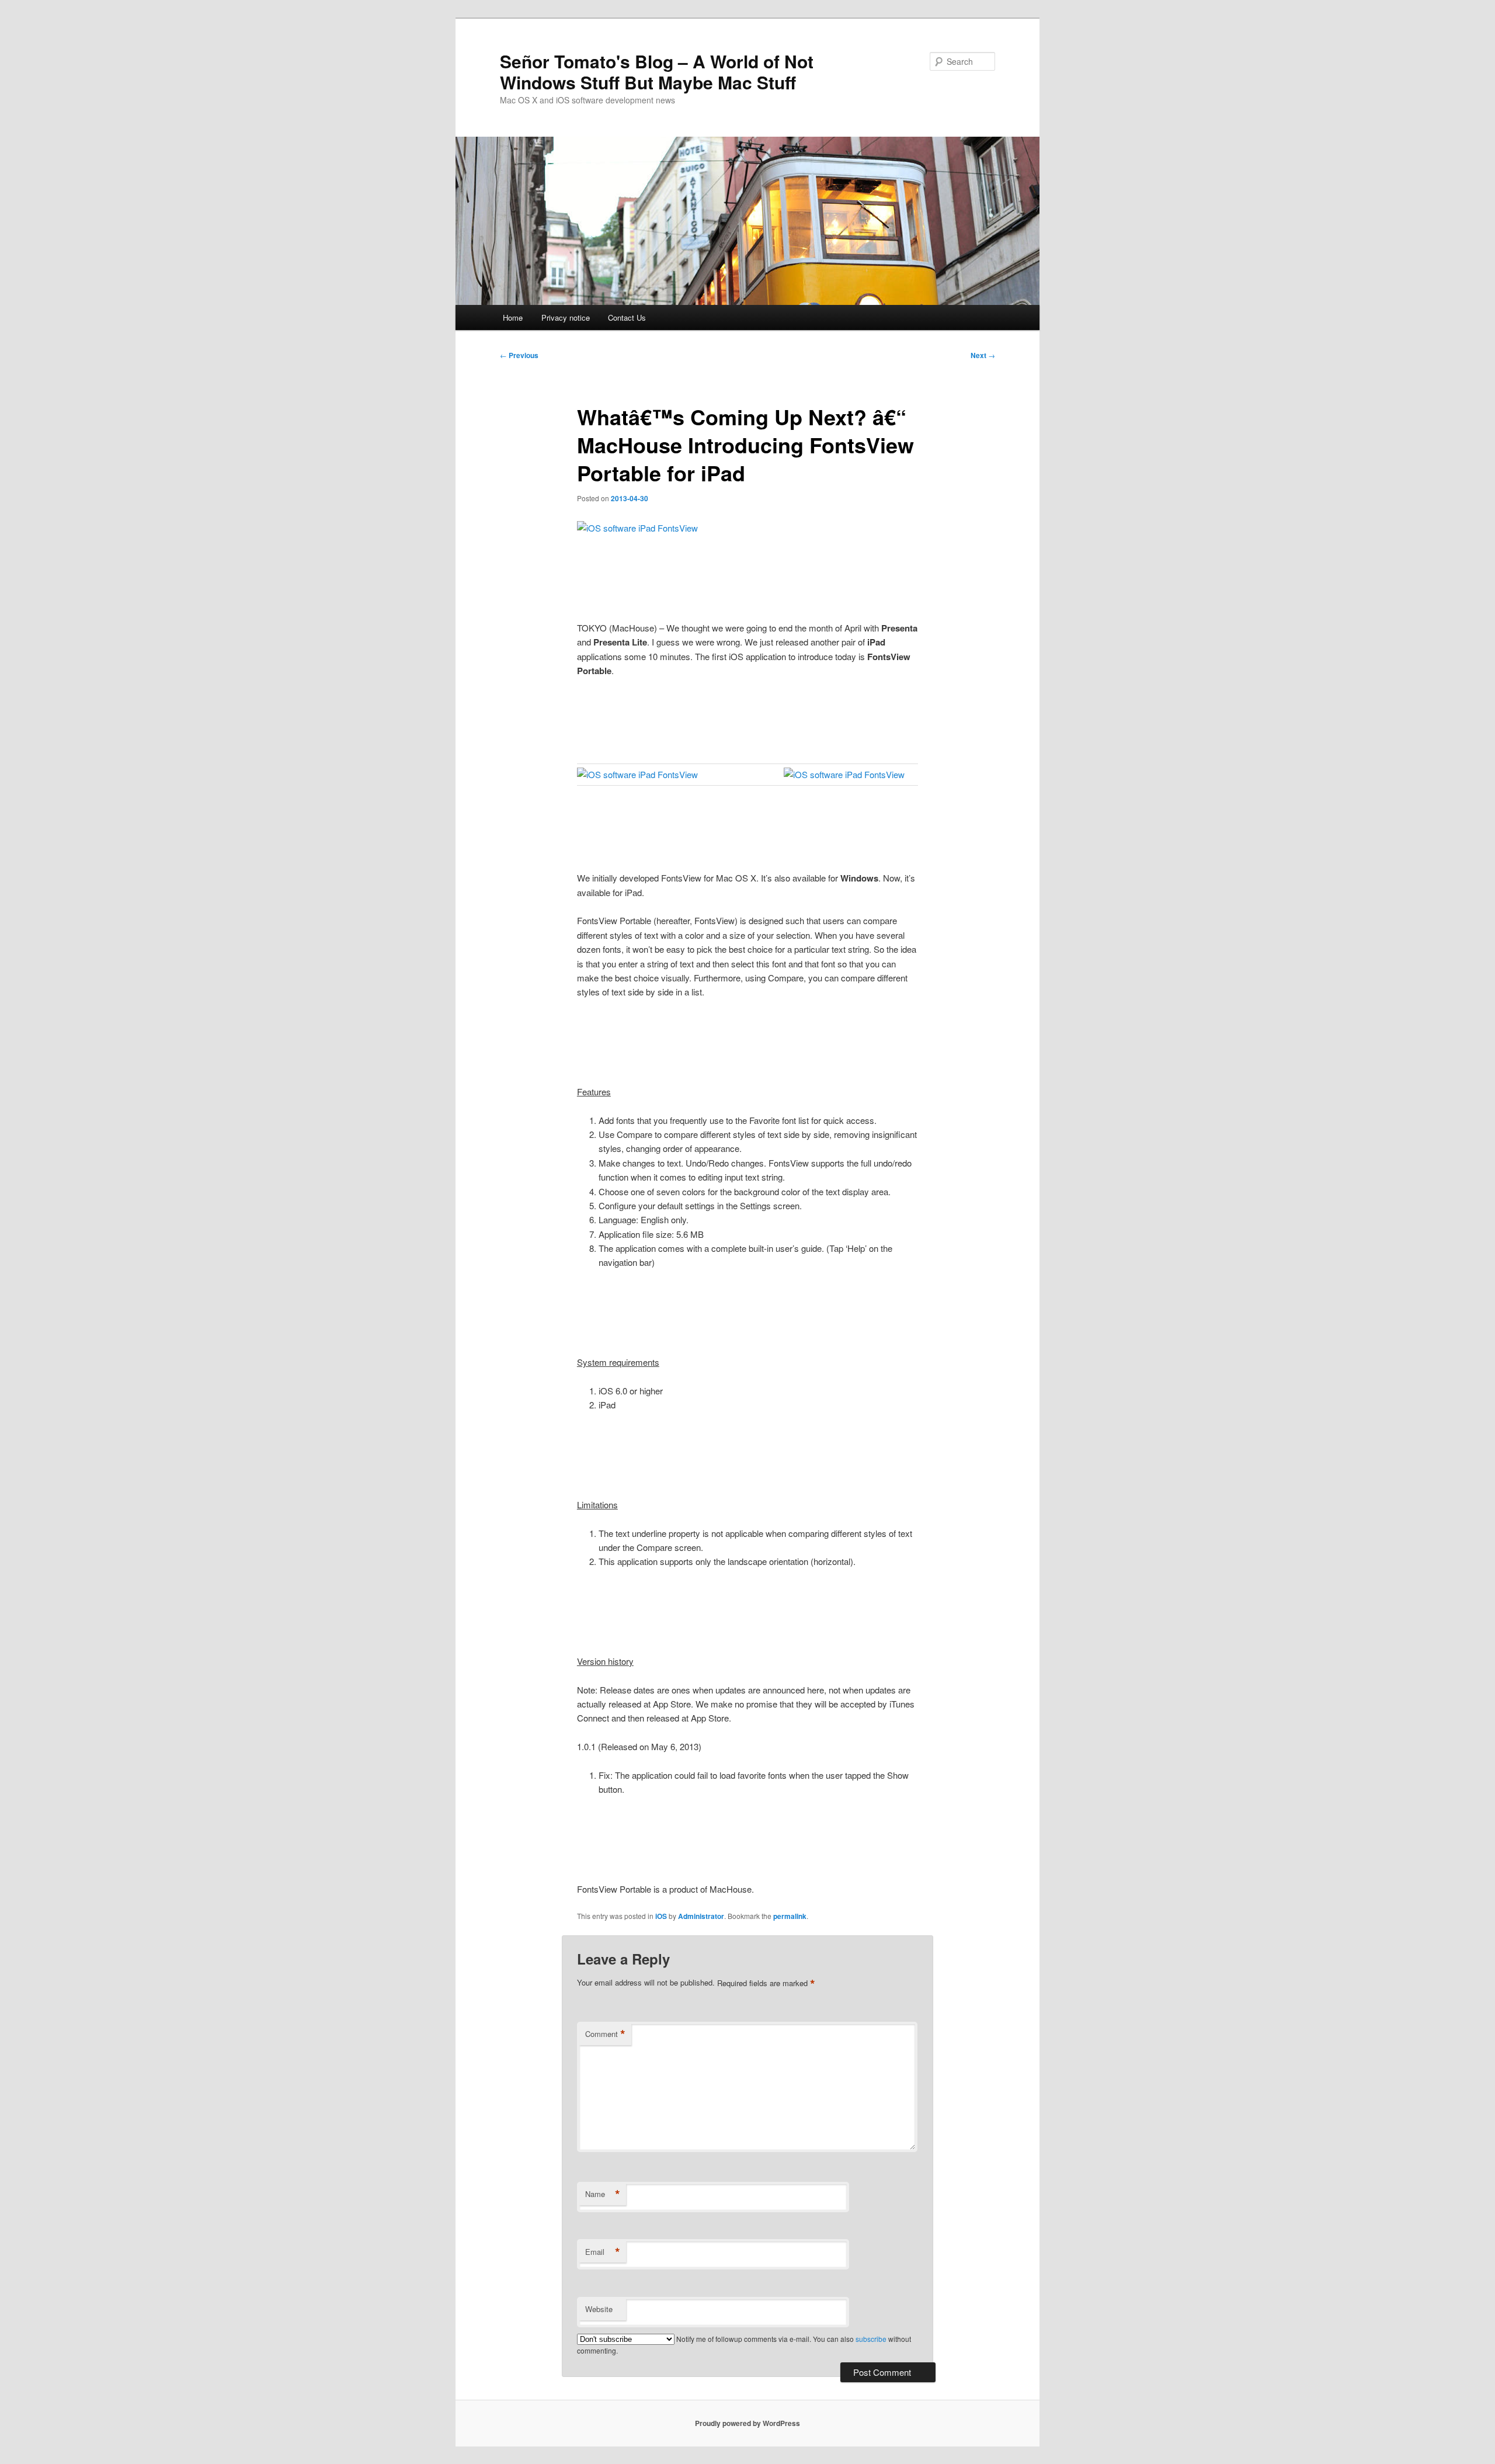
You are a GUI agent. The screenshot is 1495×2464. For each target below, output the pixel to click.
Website (599, 2309)
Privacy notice (566, 317)
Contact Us (627, 317)
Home (513, 317)
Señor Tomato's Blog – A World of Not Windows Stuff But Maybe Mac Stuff (657, 72)
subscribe (871, 2339)
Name (603, 2194)
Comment (605, 2034)
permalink (790, 1916)
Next (983, 355)
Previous (519, 355)
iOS (661, 1916)
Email (603, 2252)
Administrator (701, 1916)
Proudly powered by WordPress (747, 2423)
